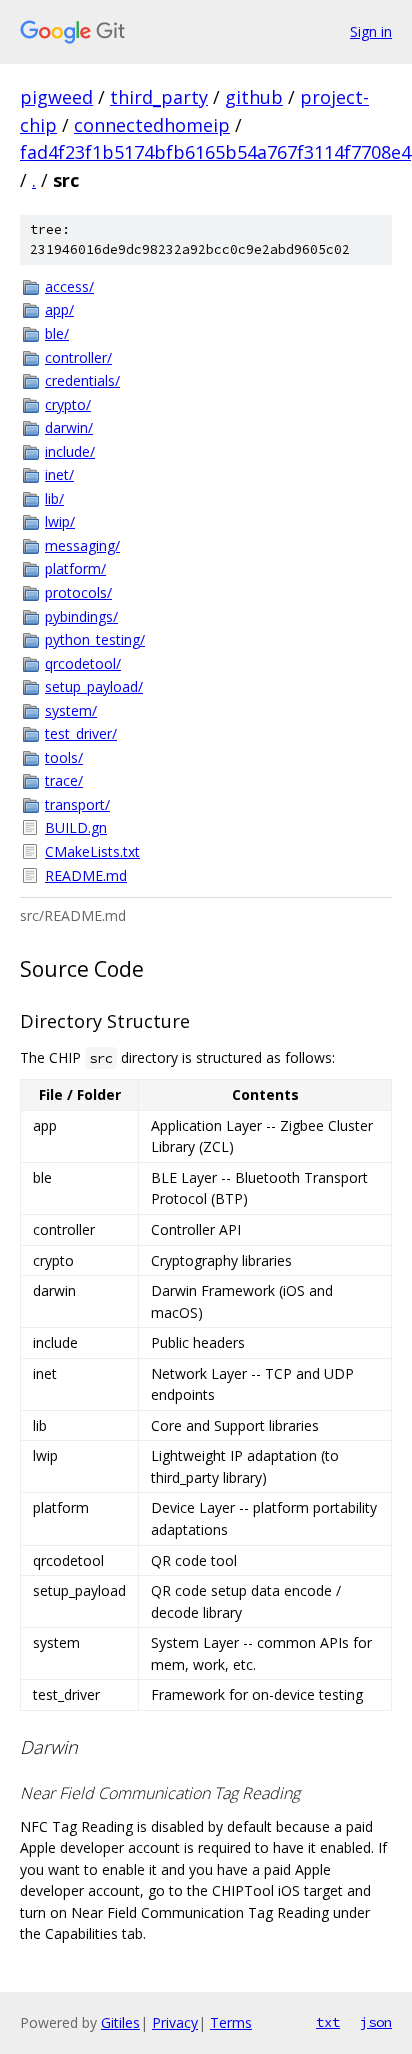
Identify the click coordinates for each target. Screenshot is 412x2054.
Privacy (175, 2022)
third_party (159, 97)
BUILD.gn (76, 827)
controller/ (78, 357)
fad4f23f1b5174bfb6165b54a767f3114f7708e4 (215, 152)
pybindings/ (81, 616)
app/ (59, 309)
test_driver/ (81, 733)
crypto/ (68, 404)
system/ (71, 710)
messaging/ (82, 545)
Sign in (371, 31)
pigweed (56, 97)
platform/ (75, 568)
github (254, 97)
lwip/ (60, 521)
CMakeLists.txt (92, 851)
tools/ (64, 757)
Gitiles (120, 2022)
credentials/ (82, 380)
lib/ (54, 498)
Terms (231, 2022)
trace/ (64, 780)
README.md (86, 875)
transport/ (77, 804)
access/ (69, 286)
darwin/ (69, 427)
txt (328, 2022)
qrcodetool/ (83, 663)
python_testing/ (95, 639)
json (376, 2022)
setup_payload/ (94, 686)
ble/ (57, 333)
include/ (70, 451)
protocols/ (78, 592)
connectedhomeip (152, 125)
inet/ (59, 474)
